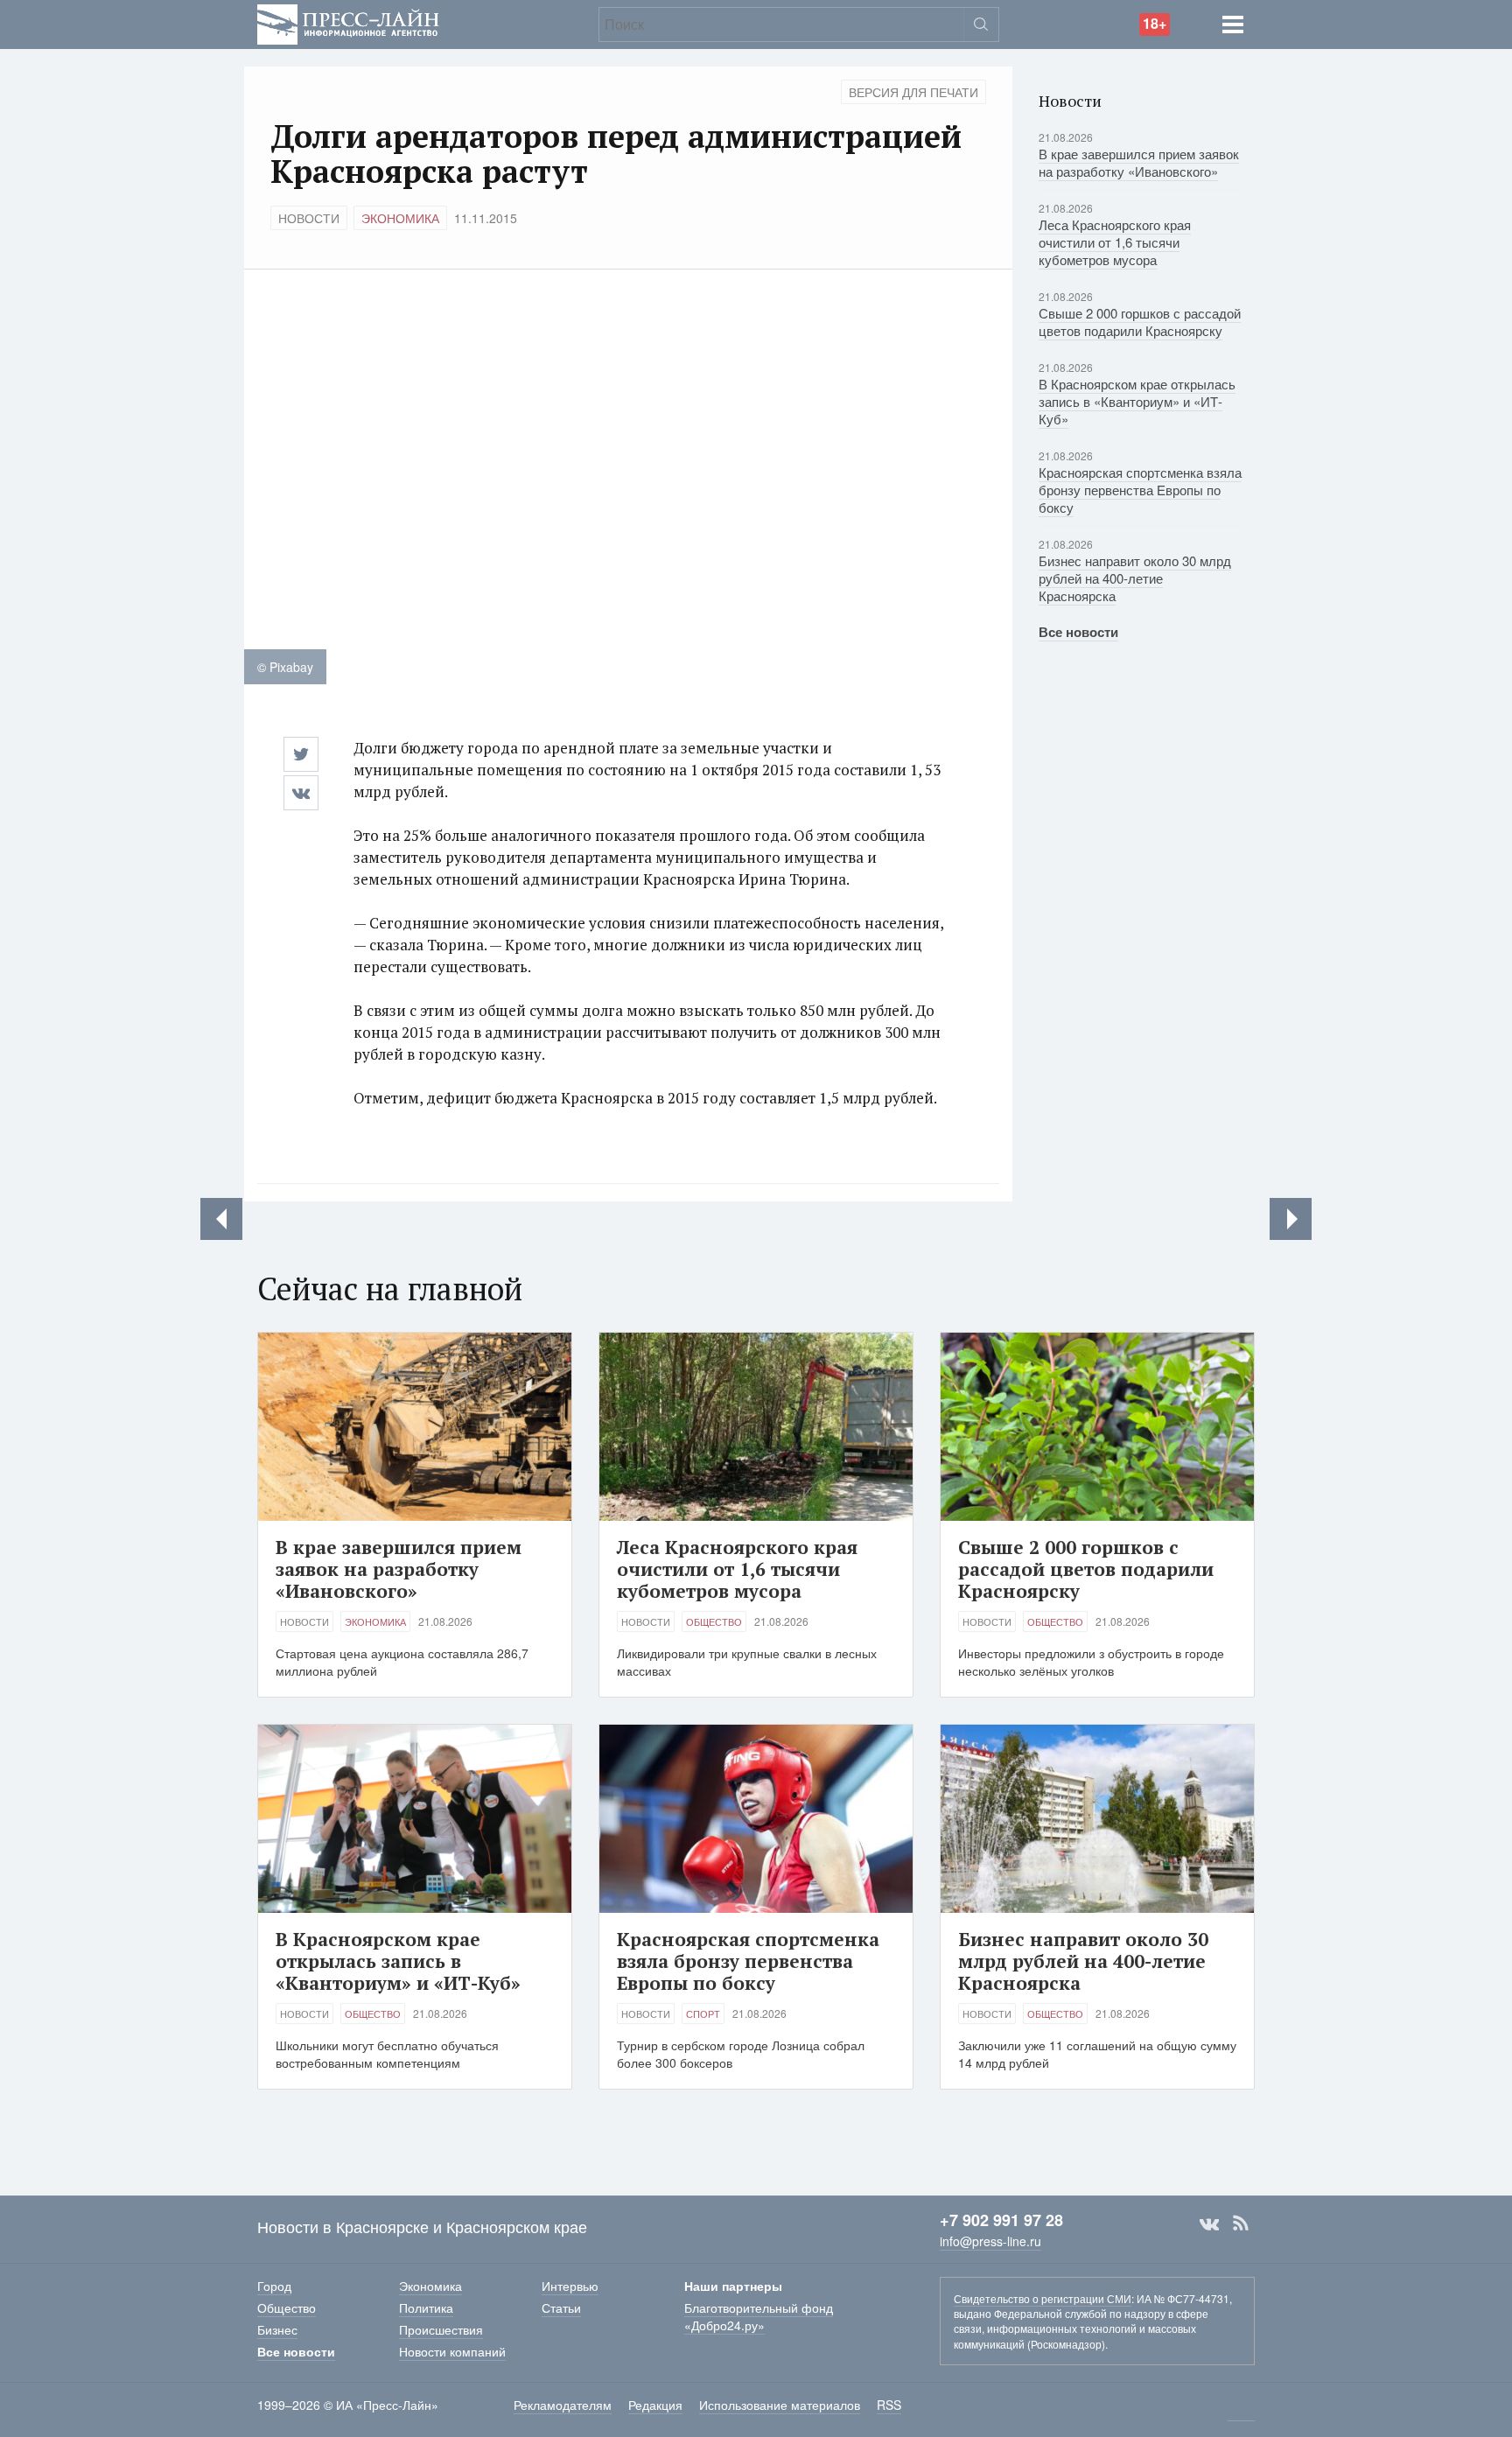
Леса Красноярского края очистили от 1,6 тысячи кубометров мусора (1115, 242)
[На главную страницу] (348, 22)
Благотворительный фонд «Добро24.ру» (759, 2316)
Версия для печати (913, 92)
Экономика (400, 218)
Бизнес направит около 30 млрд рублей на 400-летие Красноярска (1135, 578)
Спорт (703, 2013)
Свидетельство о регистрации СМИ (1043, 2298)
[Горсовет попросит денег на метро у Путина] (221, 1219)
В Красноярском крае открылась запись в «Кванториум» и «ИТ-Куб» (1137, 401)
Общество (714, 1621)
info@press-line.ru (990, 2241)
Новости (309, 218)
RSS (1241, 2223)
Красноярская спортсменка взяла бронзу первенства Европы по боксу (1140, 490)
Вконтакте (1209, 2223)
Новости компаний (452, 2351)
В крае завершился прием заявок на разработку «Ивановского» (1139, 162)
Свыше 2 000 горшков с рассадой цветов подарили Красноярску (1140, 322)
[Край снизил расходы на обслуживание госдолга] (1291, 1219)
